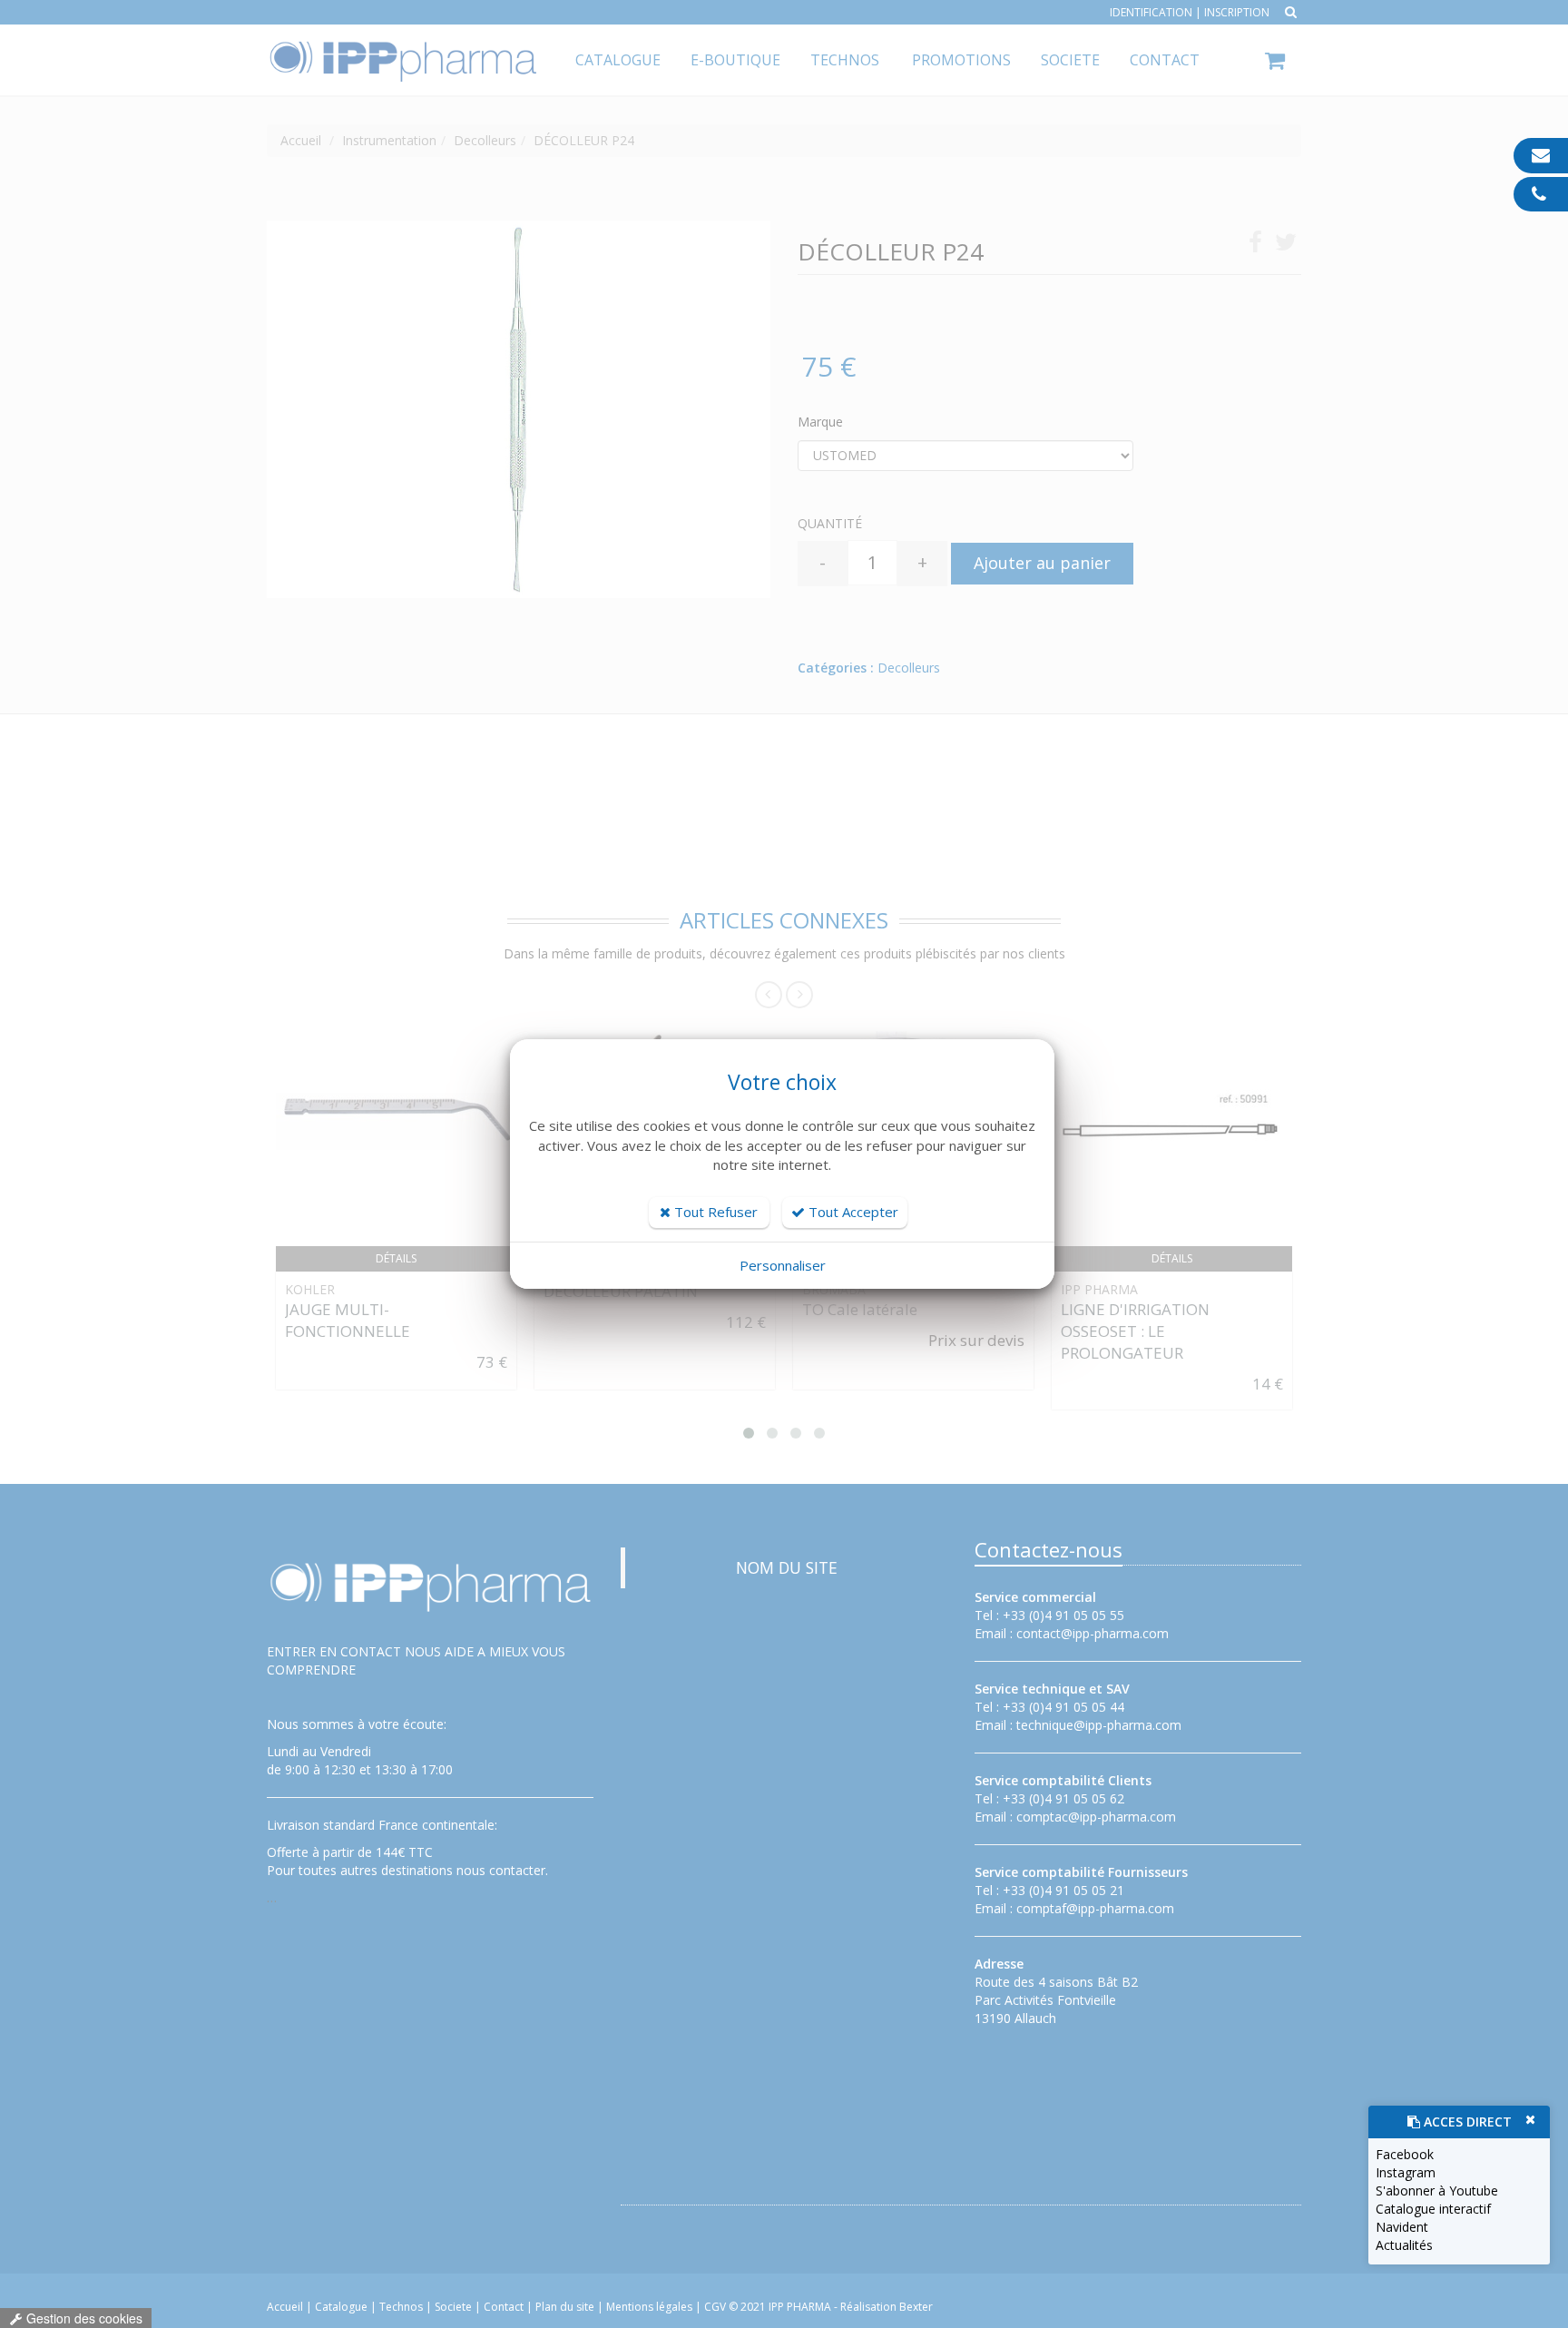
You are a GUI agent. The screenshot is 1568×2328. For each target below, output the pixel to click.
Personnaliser (783, 1265)
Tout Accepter (852, 1212)
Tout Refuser (714, 1212)
